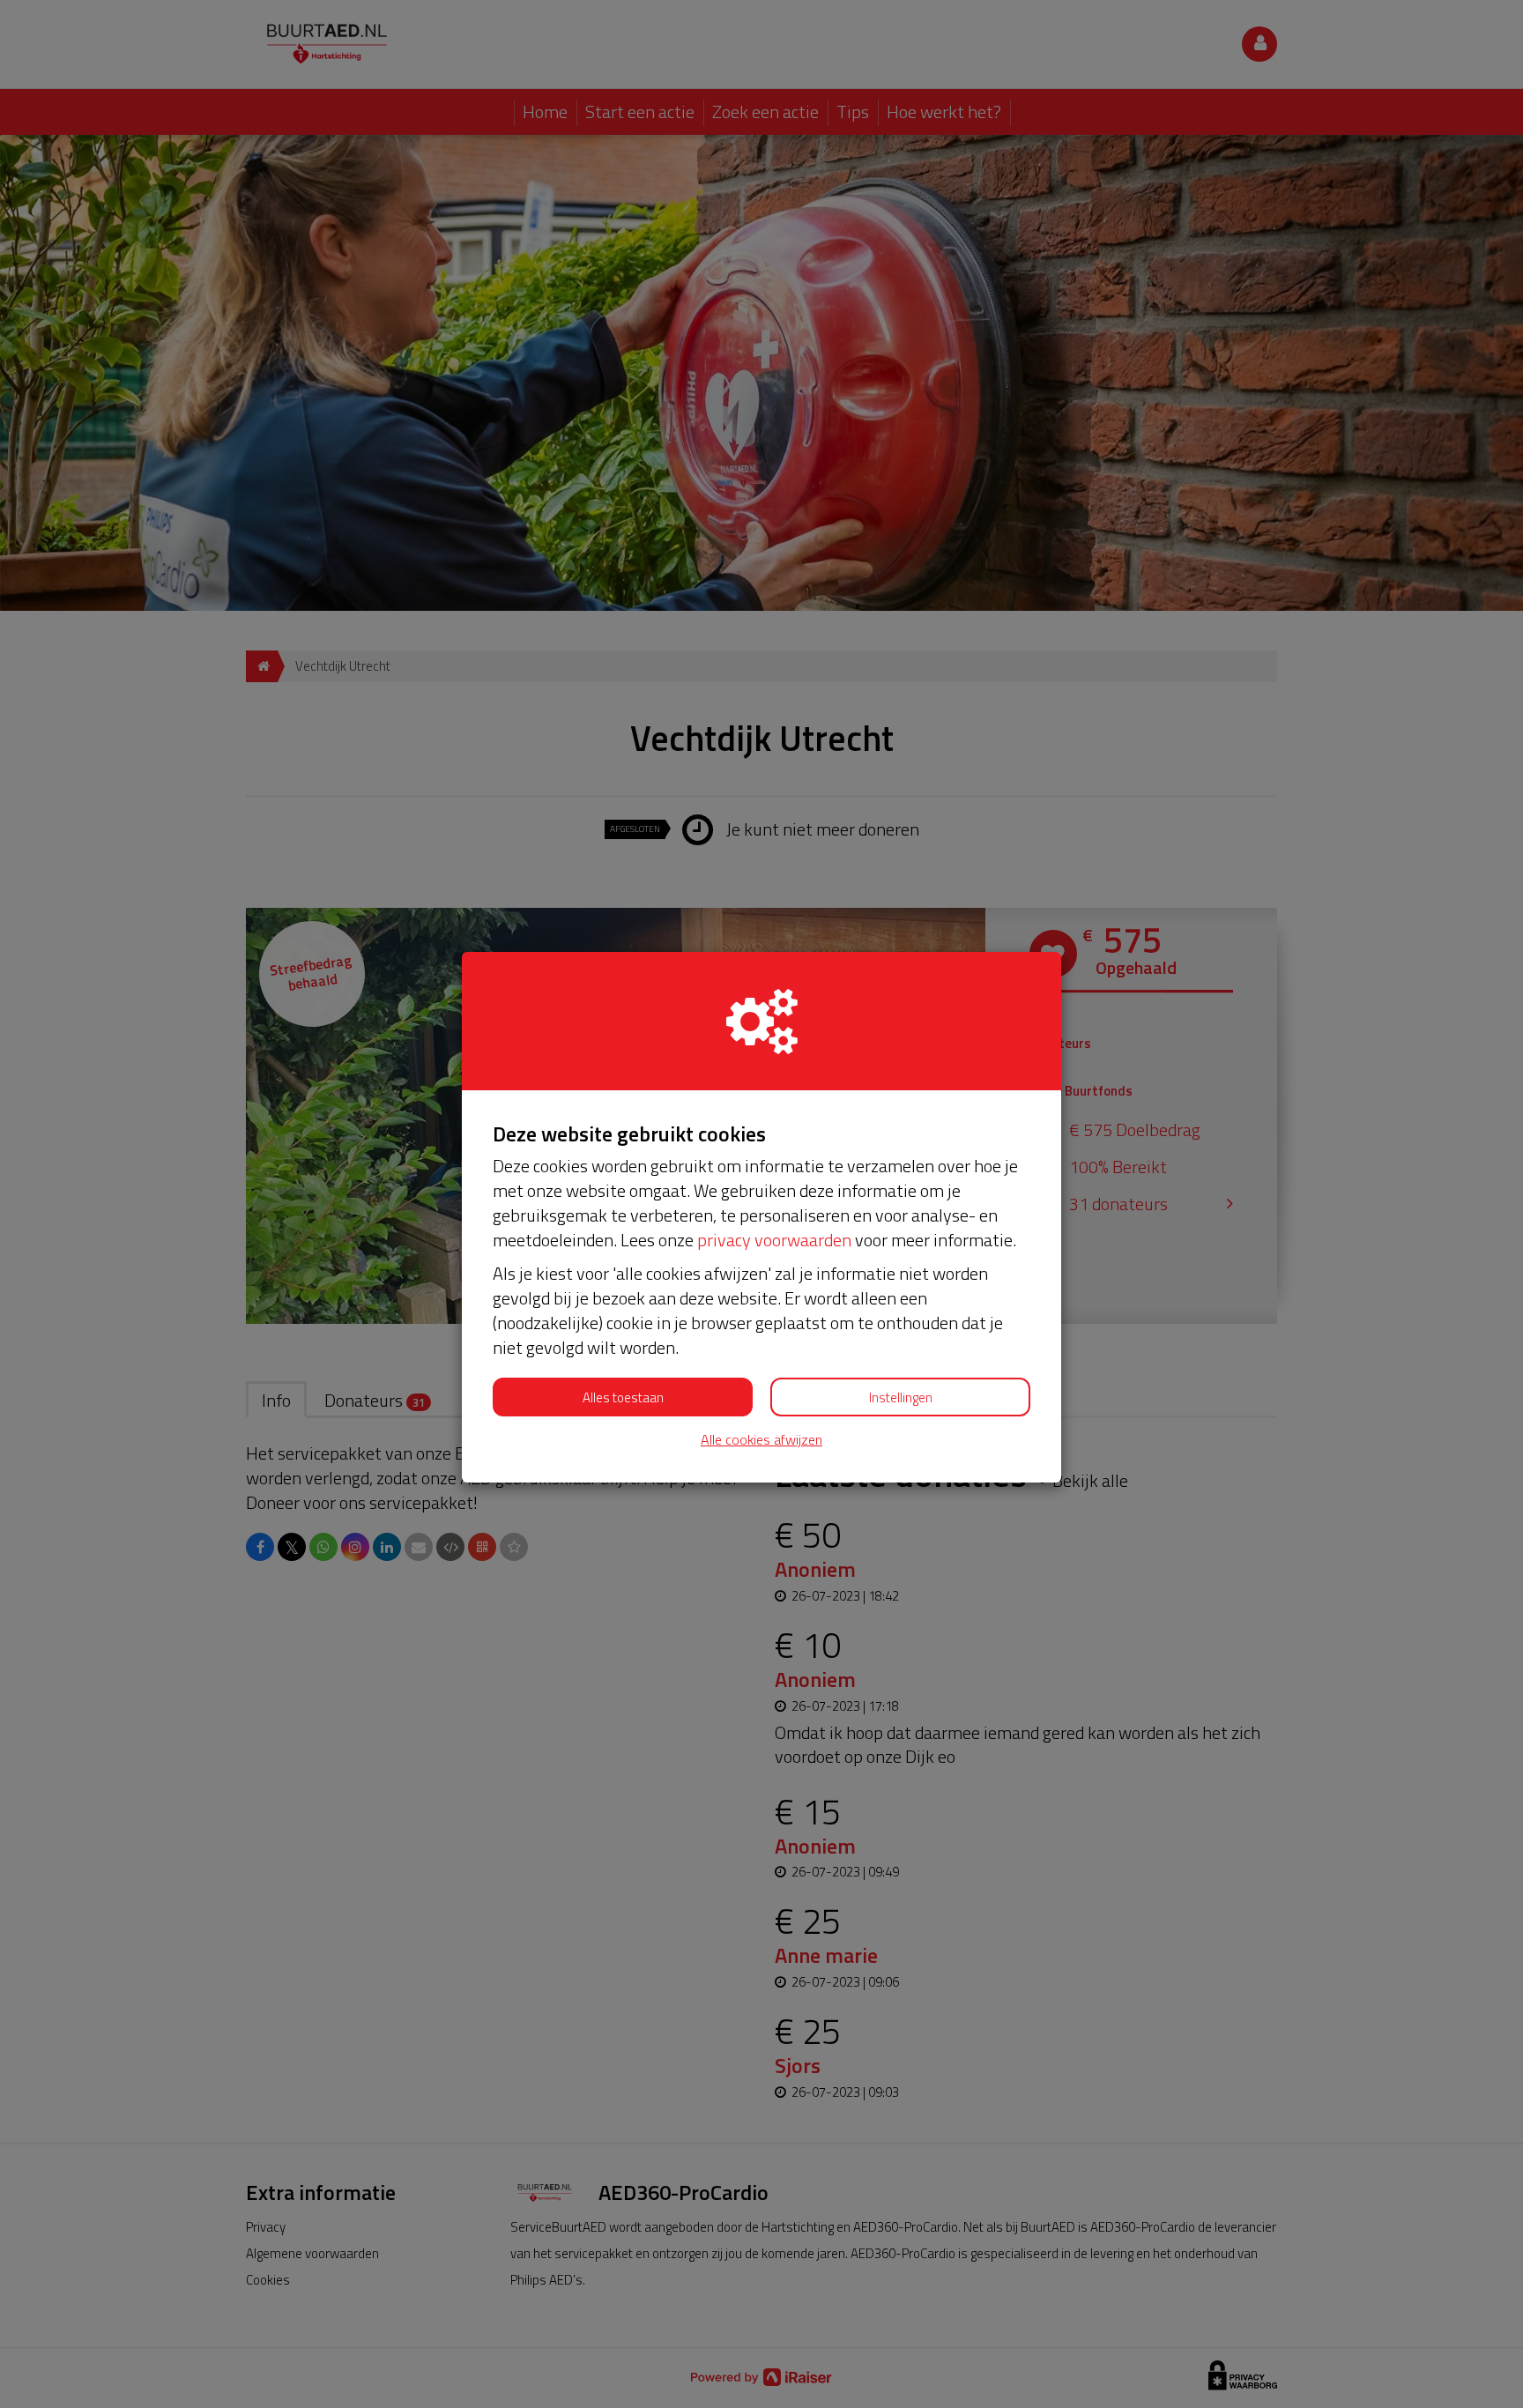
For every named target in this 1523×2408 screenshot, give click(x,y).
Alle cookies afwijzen (761, 1440)
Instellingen (901, 1397)
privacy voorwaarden (774, 1240)
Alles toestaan (623, 1397)
